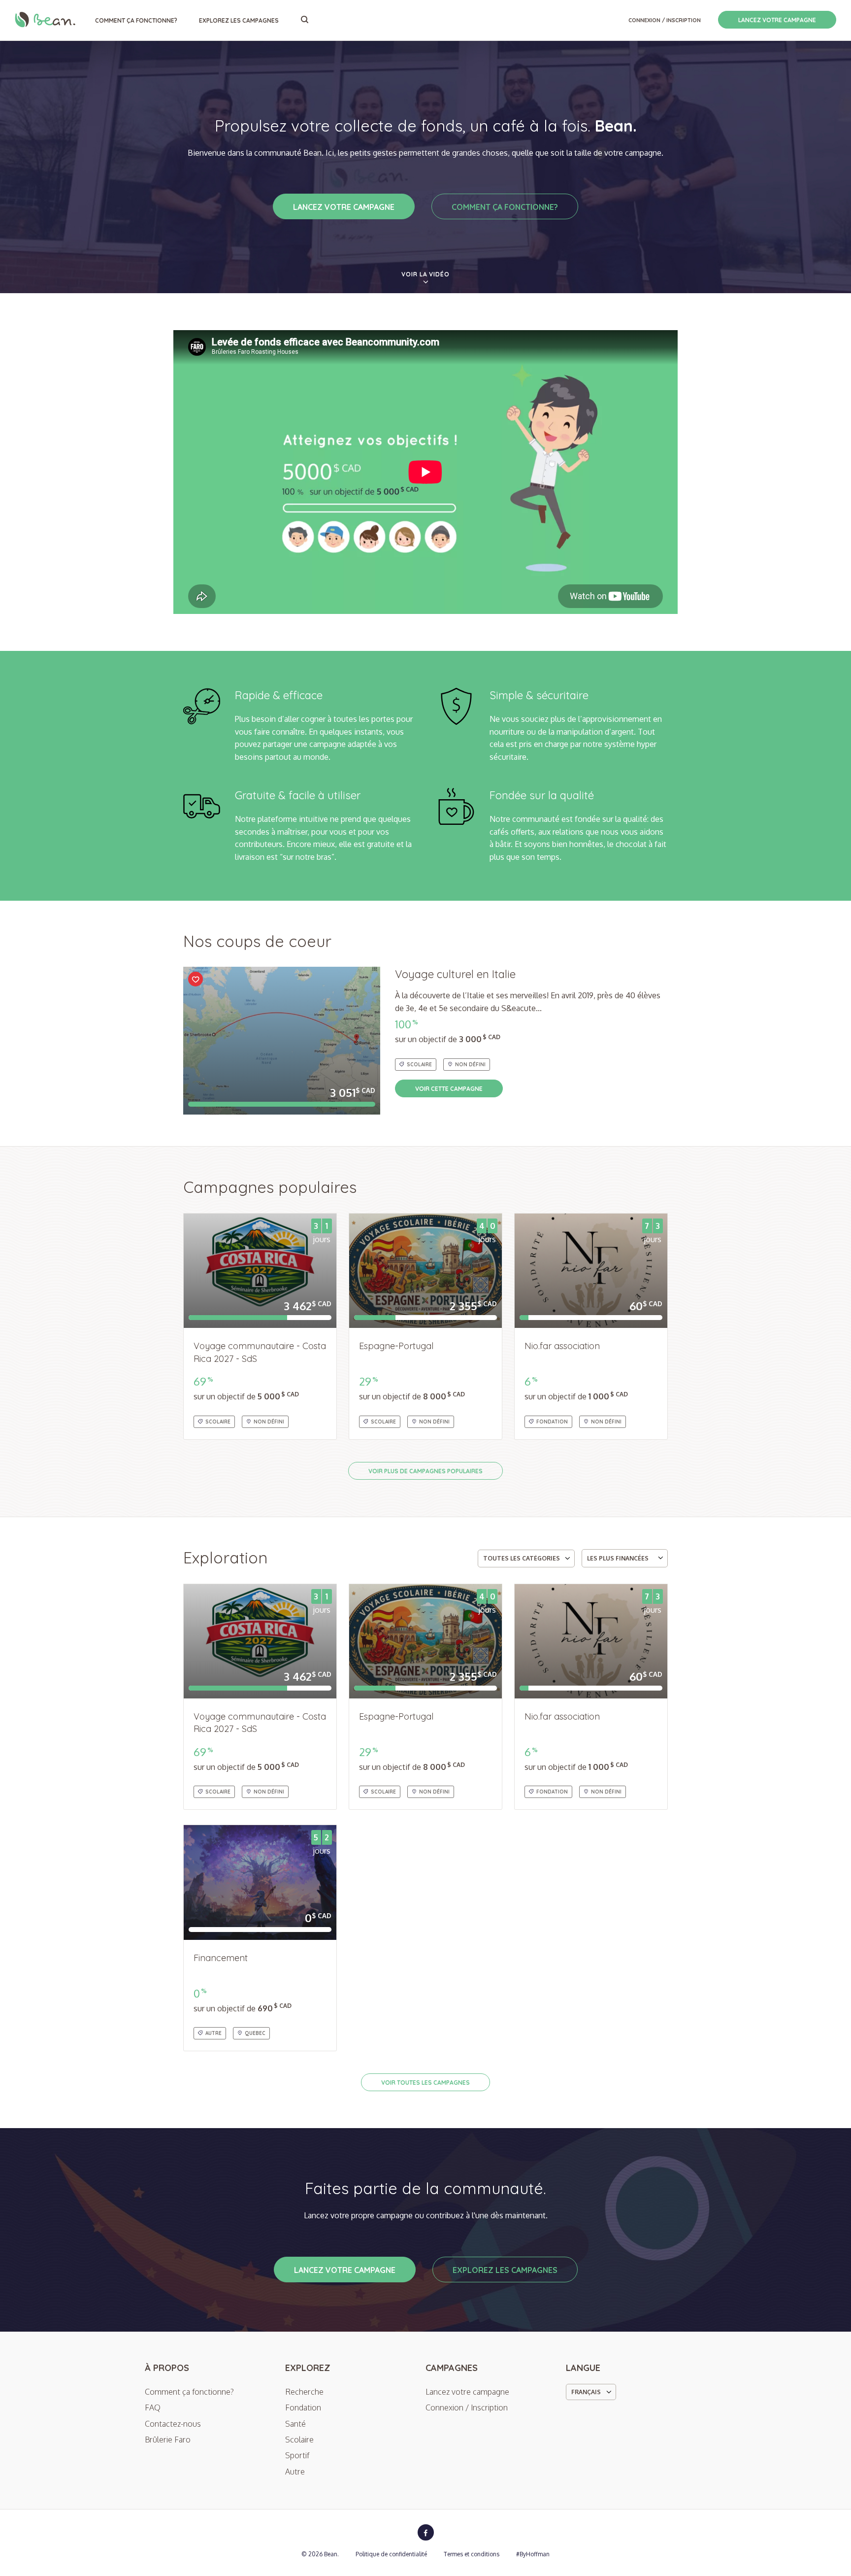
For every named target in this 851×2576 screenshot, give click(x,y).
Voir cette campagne (449, 1089)
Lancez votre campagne (777, 20)
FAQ (153, 2407)
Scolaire (419, 1065)
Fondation (552, 1422)
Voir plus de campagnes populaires (425, 1471)
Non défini (470, 1065)
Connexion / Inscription (665, 20)
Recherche (304, 2392)
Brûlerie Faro (168, 2440)
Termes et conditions (472, 2554)
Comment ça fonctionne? (136, 20)
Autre (213, 2033)
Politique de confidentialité (391, 2554)
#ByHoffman (533, 2554)
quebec (255, 2033)
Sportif (297, 2455)
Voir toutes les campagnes (425, 2083)
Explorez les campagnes (239, 20)
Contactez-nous (173, 2424)
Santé (295, 2424)
